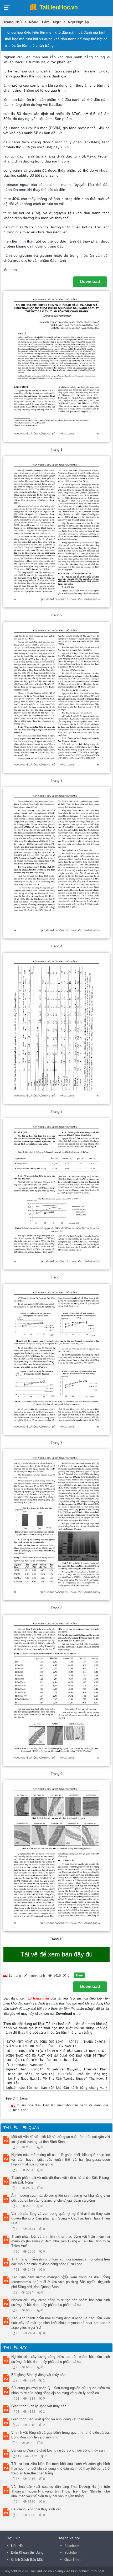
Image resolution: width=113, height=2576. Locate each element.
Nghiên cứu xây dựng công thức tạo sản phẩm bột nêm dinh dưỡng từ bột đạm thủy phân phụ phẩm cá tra (61, 2302)
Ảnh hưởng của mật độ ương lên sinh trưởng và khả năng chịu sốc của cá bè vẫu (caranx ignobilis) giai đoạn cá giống (61, 2198)
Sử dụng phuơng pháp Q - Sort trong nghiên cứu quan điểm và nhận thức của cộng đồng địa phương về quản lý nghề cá (61, 2390)
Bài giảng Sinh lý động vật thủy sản (38, 2375)
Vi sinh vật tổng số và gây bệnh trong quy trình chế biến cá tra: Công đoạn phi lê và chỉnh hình (61, 2435)
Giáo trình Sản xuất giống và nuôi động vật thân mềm (52, 2419)
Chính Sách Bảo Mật (27, 2560)
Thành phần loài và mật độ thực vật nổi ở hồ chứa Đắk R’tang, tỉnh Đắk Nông (61, 2180)
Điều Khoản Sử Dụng (27, 2553)
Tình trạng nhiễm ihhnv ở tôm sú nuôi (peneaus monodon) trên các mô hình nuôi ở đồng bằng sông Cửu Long (61, 2262)
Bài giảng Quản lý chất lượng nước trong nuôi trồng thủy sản (58, 2450)
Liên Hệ (17, 2546)
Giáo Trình (72, 2560)
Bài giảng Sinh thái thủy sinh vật (36, 2509)
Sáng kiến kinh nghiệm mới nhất (80, 2571)
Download (90, 282)
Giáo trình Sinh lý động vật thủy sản (39, 2406)
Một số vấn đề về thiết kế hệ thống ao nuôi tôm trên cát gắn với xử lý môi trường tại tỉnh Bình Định (61, 2139)
